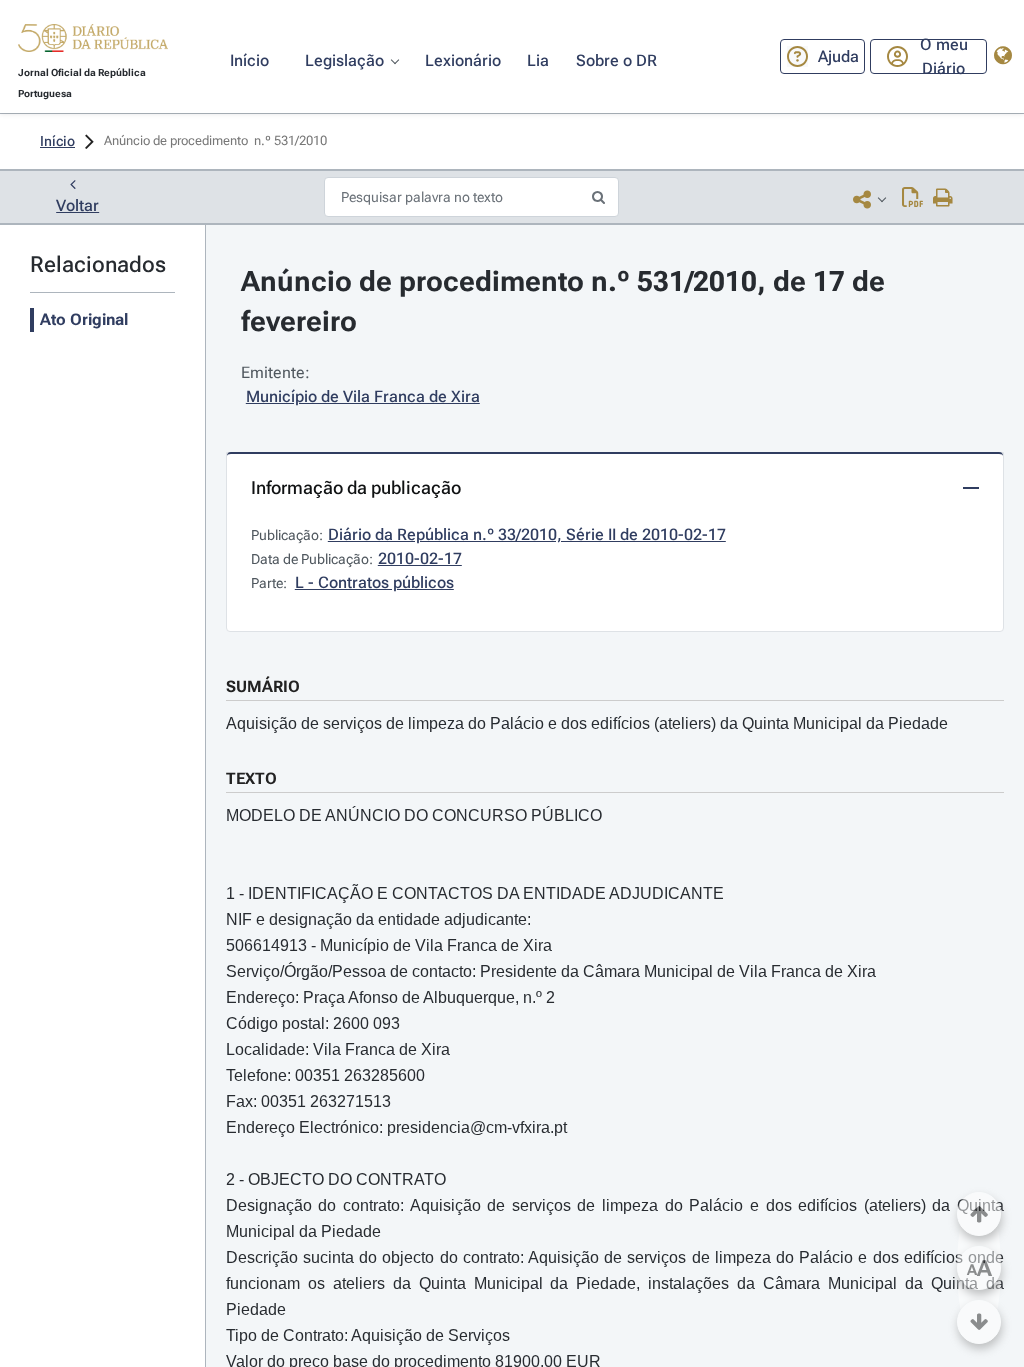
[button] (93, 41)
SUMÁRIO (263, 686)
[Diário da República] (93, 42)
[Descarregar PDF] (912, 199)
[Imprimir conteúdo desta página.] (943, 199)
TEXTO (251, 778)
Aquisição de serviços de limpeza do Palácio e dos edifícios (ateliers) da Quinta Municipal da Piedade (587, 723)
